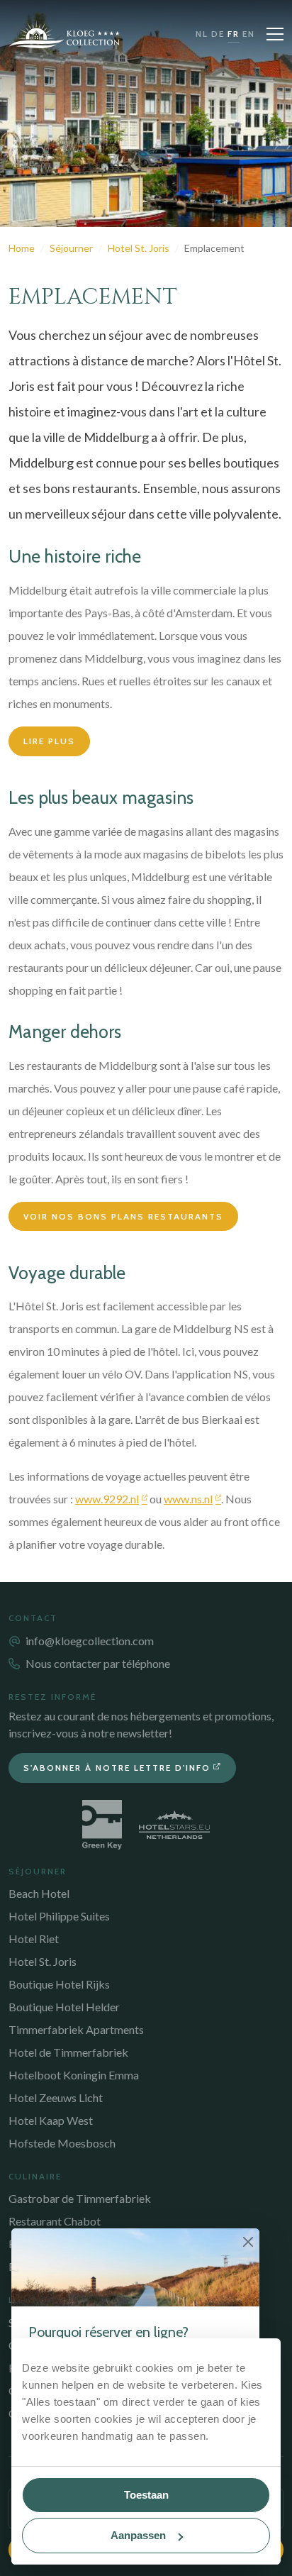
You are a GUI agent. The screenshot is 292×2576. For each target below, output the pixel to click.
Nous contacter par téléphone (98, 1663)
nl (202, 34)
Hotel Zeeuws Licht (56, 2097)
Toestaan (146, 2495)
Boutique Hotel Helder (64, 2007)
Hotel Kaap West (51, 2120)
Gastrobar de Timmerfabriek (80, 2198)
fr (234, 34)
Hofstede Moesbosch (62, 2143)
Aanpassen (138, 2535)
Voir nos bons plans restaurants (123, 1216)
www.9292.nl (107, 1499)
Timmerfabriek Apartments (76, 2029)
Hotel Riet (34, 1939)
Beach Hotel (39, 1893)
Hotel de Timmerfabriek (68, 2052)
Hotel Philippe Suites (59, 1916)
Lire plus (49, 741)
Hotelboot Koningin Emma (74, 2075)
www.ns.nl (188, 1499)
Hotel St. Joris (43, 1961)
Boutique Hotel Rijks (59, 1984)
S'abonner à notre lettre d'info (117, 1768)
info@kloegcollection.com (90, 1641)
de (218, 34)
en (249, 34)
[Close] (248, 2241)
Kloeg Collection (64, 34)
